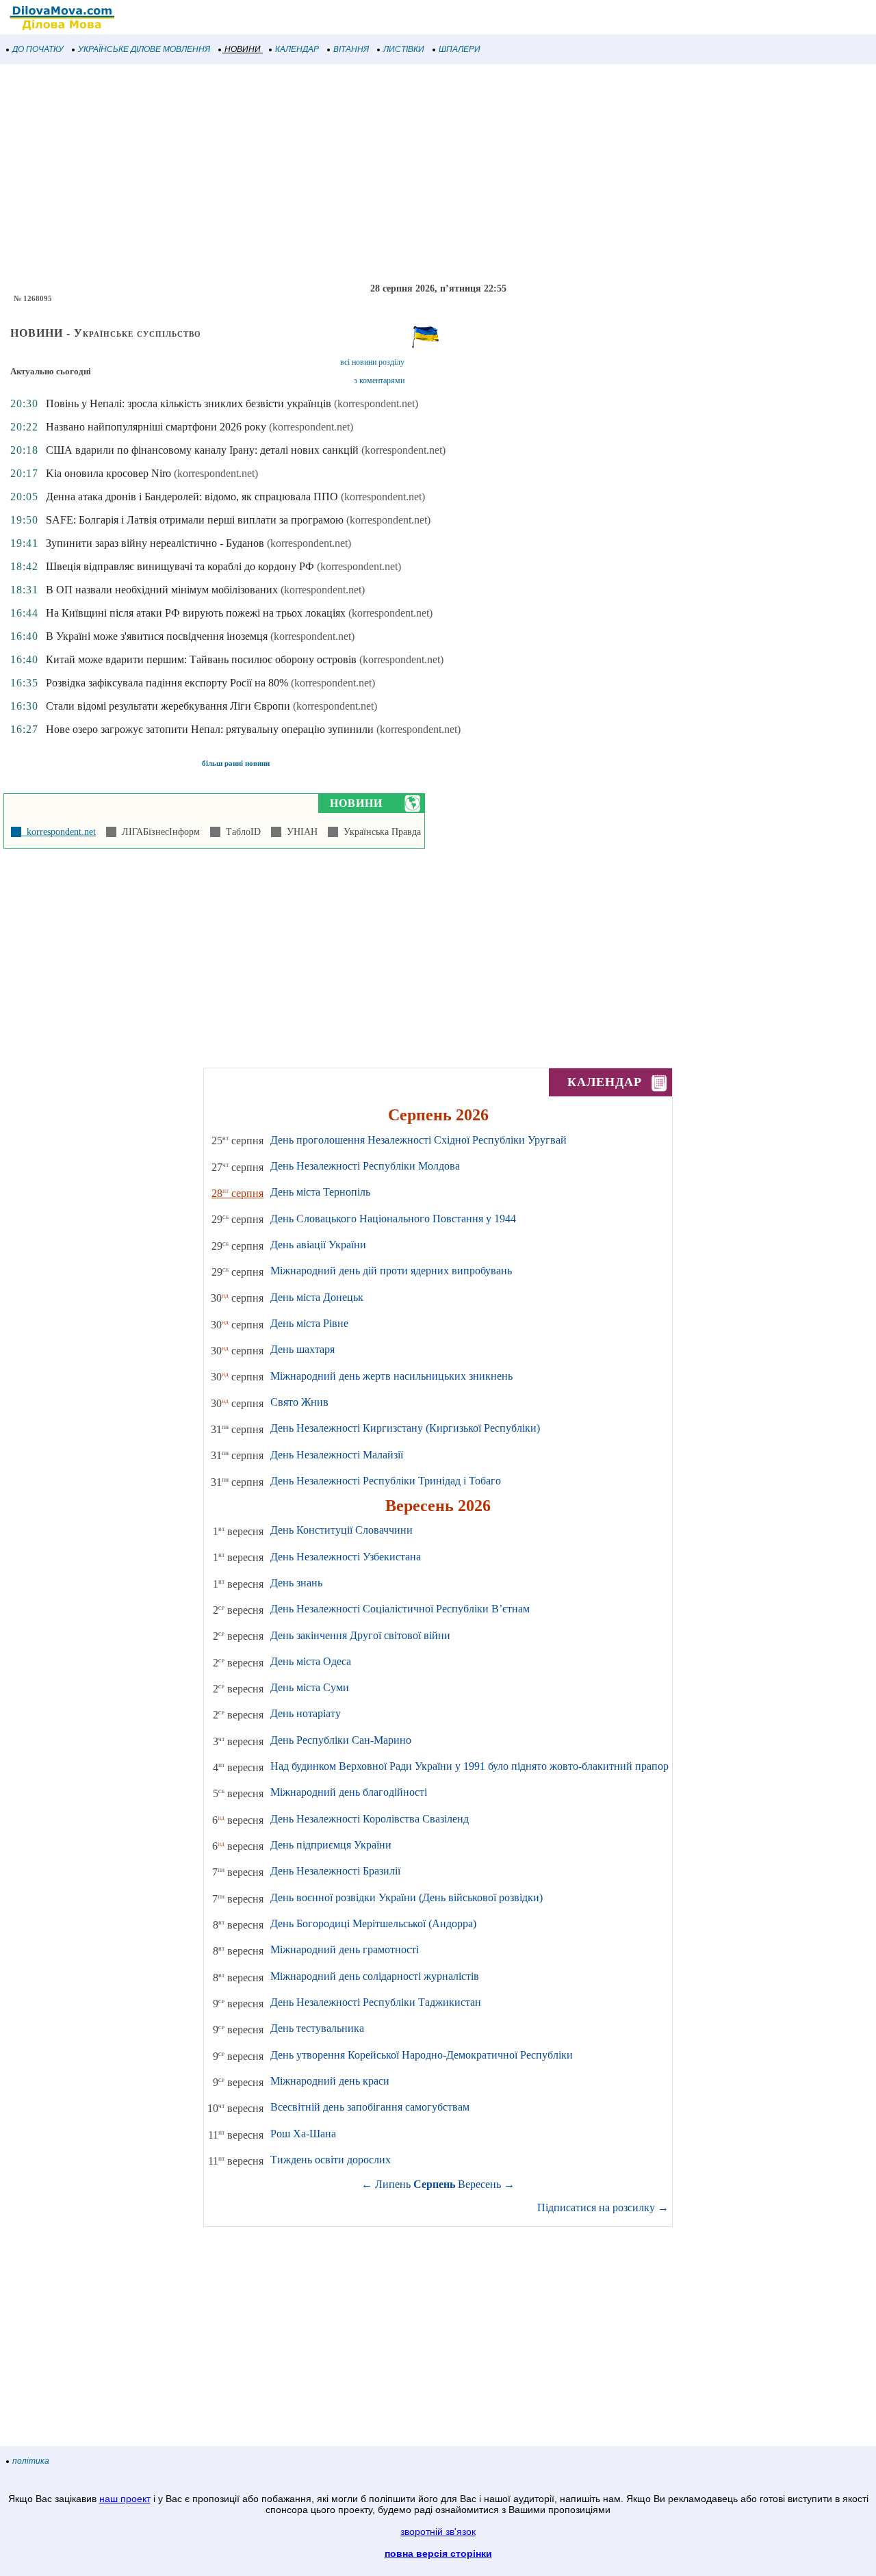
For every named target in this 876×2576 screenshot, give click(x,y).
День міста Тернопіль (320, 1192)
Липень (393, 2184)
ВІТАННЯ (351, 49)
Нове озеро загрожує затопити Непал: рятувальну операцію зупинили (210, 729)
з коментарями (379, 381)
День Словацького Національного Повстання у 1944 (393, 1219)
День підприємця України (331, 1845)
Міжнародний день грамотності (345, 1949)
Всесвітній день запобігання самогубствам (370, 2107)
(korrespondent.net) (376, 403)
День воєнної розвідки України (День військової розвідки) (407, 1897)
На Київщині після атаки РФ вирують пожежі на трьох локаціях (196, 613)
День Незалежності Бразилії (335, 1871)
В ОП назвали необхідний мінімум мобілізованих (162, 590)
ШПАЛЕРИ (460, 49)
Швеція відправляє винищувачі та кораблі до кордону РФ (180, 566)
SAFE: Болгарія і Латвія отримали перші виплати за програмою (195, 520)
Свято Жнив (299, 1402)
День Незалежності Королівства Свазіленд (370, 1819)
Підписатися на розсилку (603, 2207)
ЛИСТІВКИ (404, 49)
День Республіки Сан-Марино (341, 1740)
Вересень (479, 2184)
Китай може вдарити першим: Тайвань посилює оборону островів (201, 659)
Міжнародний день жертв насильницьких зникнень (391, 1376)
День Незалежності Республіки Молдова (365, 1166)
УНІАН (299, 832)
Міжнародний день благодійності (349, 1792)
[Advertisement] (411, 174)
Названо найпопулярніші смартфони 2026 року (156, 427)
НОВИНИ (243, 49)
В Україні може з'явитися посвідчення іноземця (157, 636)
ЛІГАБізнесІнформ (158, 832)
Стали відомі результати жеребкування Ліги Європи (168, 706)
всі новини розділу (372, 362)
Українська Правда (379, 832)
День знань (296, 1583)
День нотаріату (306, 1713)
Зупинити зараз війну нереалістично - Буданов (155, 543)
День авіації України (318, 1245)
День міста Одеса (311, 1661)
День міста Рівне (309, 1323)
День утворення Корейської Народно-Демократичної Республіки (422, 2055)
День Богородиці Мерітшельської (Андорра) (373, 1923)
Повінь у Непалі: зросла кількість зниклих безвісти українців (189, 403)
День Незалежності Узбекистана (346, 1557)
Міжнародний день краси (330, 2081)
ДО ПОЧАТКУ (38, 49)
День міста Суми (310, 1687)
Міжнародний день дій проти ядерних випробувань (391, 1271)
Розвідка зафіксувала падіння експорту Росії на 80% (167, 683)
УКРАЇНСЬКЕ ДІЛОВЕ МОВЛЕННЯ (144, 49)
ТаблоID (241, 832)
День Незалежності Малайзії (337, 1455)
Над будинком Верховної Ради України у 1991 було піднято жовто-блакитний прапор (469, 1766)
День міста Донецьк (317, 1297)
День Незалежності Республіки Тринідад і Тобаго (386, 1481)
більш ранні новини (236, 763)
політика (31, 2461)
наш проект (125, 2499)
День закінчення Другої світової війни (360, 1635)
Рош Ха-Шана (303, 2134)
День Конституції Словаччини (342, 1530)
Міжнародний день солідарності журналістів (375, 1976)
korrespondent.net (59, 832)
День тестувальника (317, 2028)
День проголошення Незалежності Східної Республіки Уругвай (418, 1140)
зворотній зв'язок (438, 2532)
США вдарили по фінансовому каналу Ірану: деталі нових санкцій (202, 450)
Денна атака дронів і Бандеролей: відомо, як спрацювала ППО (192, 497)
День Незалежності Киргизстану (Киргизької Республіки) (405, 1428)
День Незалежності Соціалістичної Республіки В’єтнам (400, 1609)
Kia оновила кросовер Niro (108, 473)
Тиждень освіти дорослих (331, 2160)
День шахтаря (302, 1349)
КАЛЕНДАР (297, 49)
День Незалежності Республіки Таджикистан (376, 2002)
